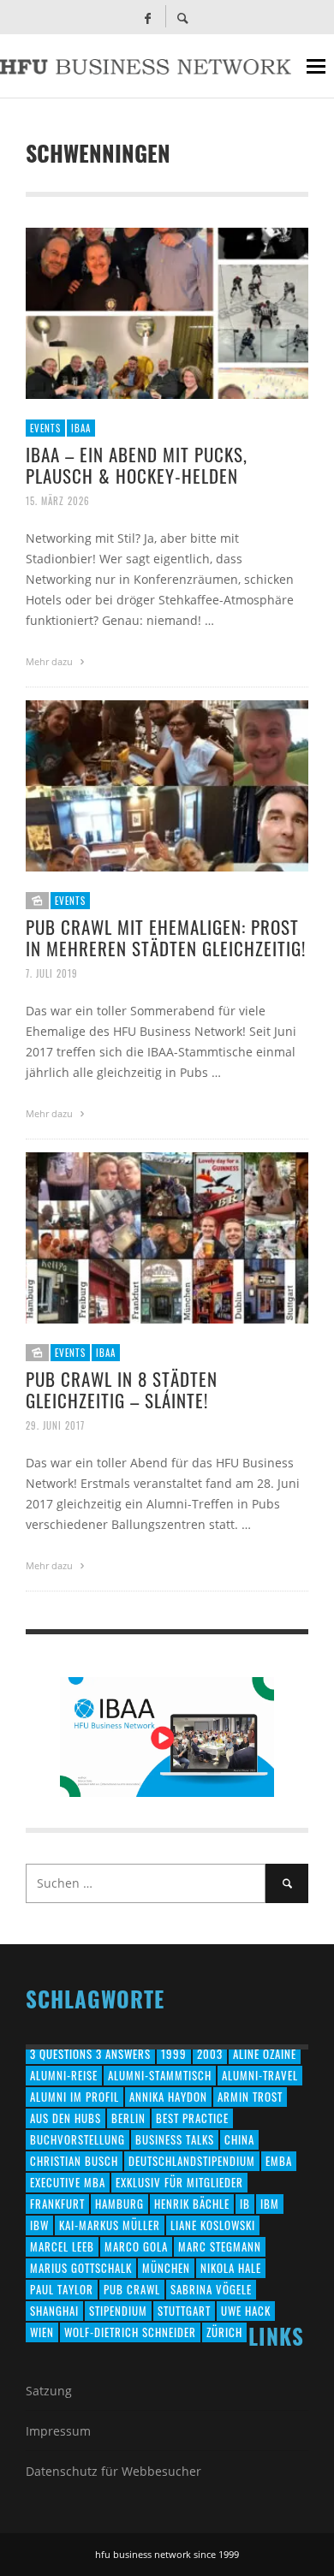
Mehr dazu (51, 661)
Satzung (49, 2391)
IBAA (81, 428)
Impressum (58, 2431)
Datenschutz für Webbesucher (113, 2471)
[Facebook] (147, 17)
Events (45, 428)
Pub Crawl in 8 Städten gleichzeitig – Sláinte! (122, 1389)
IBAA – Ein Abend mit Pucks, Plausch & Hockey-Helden (137, 465)
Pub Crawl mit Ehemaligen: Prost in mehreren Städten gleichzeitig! (166, 937)
